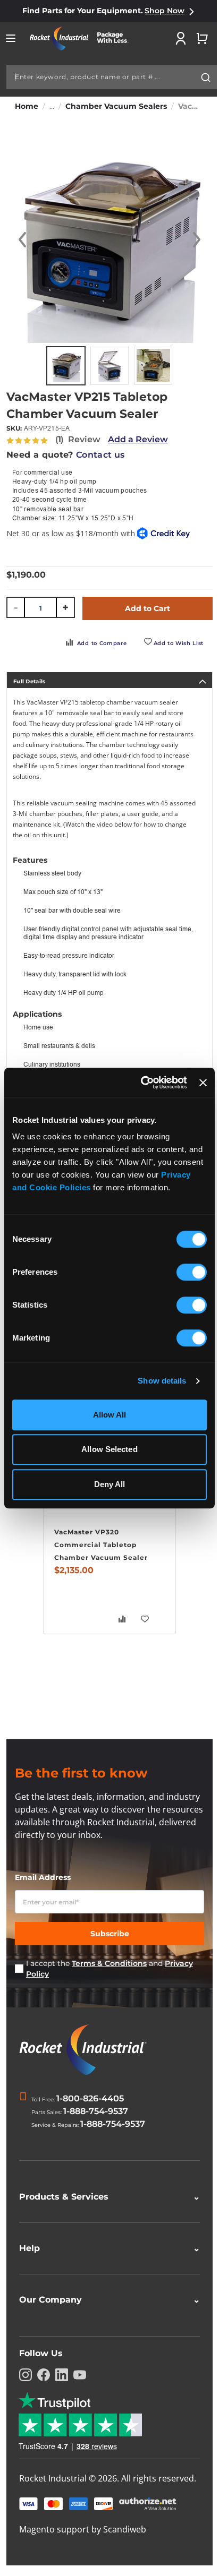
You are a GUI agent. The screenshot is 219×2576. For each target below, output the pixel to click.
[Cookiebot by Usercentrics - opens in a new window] (142, 1083)
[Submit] (206, 78)
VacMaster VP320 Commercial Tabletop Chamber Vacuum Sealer (101, 1545)
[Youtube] (80, 2375)
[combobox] (112, 77)
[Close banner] (203, 1083)
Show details (162, 1381)
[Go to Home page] (83, 38)
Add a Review (138, 439)
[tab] (109, 680)
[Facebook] (44, 2375)
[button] (22, 240)
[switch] (192, 1273)
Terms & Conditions (109, 1963)
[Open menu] (11, 38)
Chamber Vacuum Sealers (116, 106)
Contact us (100, 455)
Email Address (43, 1877)
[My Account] (181, 38)
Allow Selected (109, 1449)
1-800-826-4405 (90, 2098)
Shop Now (165, 11)
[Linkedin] (62, 2375)
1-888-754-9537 (96, 2111)
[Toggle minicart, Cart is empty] (202, 38)
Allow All (110, 1415)
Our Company (106, 2300)
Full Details (30, 681)
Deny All (110, 1484)
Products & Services (106, 2197)
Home (27, 106)
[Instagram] (26, 2375)
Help (106, 2248)
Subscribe (110, 1934)
